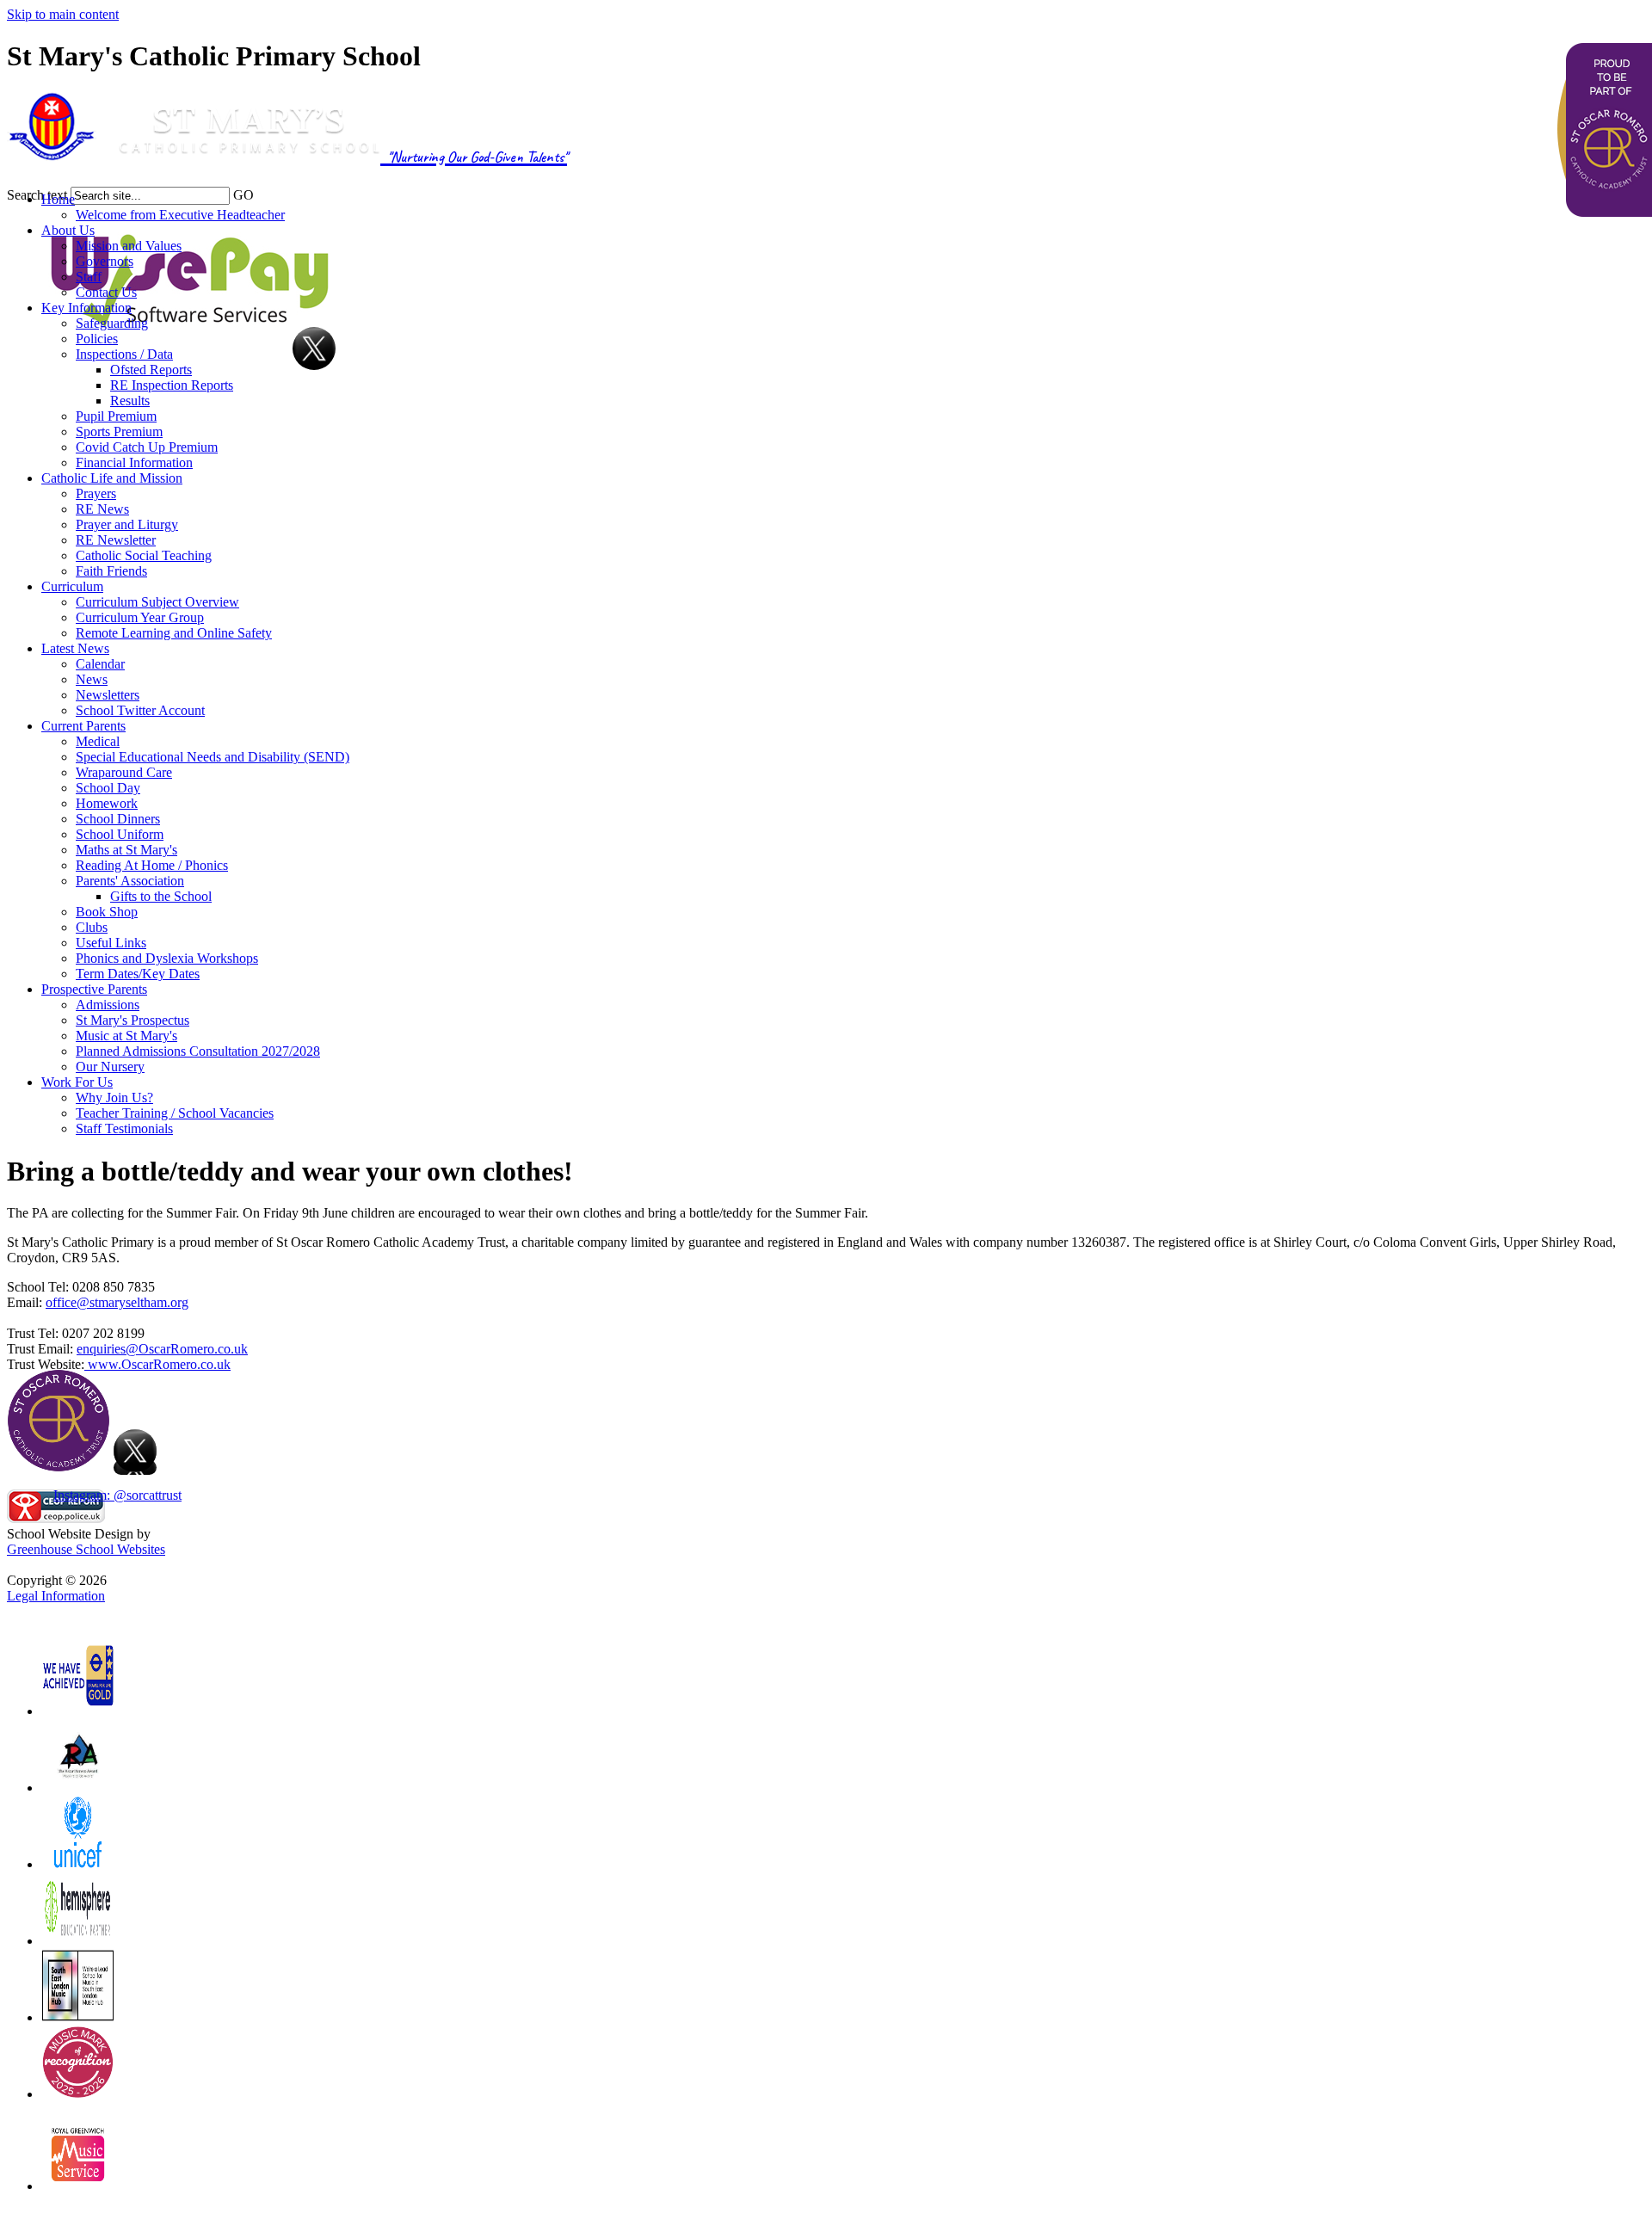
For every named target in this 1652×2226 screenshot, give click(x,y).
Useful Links (111, 943)
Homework (107, 803)
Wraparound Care (124, 772)
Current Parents (83, 726)
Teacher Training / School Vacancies (175, 1113)
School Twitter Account (140, 710)
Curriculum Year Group (140, 617)
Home (58, 199)
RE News (102, 509)
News (92, 679)
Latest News (75, 648)
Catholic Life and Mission (112, 478)
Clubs (92, 927)
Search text (37, 195)
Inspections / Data (124, 354)
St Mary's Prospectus (133, 1020)
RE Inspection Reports (172, 385)
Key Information (86, 308)
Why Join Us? (114, 1098)
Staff (89, 277)
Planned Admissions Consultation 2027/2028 (198, 1051)
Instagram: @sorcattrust (117, 1495)
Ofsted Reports (151, 370)
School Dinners (118, 819)
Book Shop (107, 912)
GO (243, 195)
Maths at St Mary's (126, 850)
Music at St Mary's (126, 1036)
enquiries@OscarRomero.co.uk (162, 1349)
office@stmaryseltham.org (117, 1302)
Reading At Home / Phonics (152, 865)
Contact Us (106, 292)
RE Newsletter (116, 540)
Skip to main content (63, 14)
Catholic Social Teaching (144, 555)
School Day (108, 788)
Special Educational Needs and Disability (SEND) (213, 757)
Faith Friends (111, 571)
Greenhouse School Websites (86, 1549)
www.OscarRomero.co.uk (157, 1364)
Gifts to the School (161, 896)
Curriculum (72, 586)
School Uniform (120, 834)
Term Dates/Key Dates (138, 974)
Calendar (100, 664)
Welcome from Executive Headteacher (180, 215)
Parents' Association (130, 881)
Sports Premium (119, 432)
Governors (105, 261)
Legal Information (56, 1596)
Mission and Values (129, 246)
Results (130, 401)
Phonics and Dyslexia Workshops (167, 958)
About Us (68, 230)
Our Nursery (110, 1067)
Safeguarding (112, 323)
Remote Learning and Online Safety (174, 633)
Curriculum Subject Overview (157, 602)
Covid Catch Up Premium (147, 447)
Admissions (108, 1005)
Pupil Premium (116, 416)
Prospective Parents (94, 989)
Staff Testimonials (124, 1128)
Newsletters (108, 695)
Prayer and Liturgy (127, 524)
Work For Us (77, 1082)
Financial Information (134, 462)
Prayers (96, 493)
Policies (97, 339)
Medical (98, 741)
